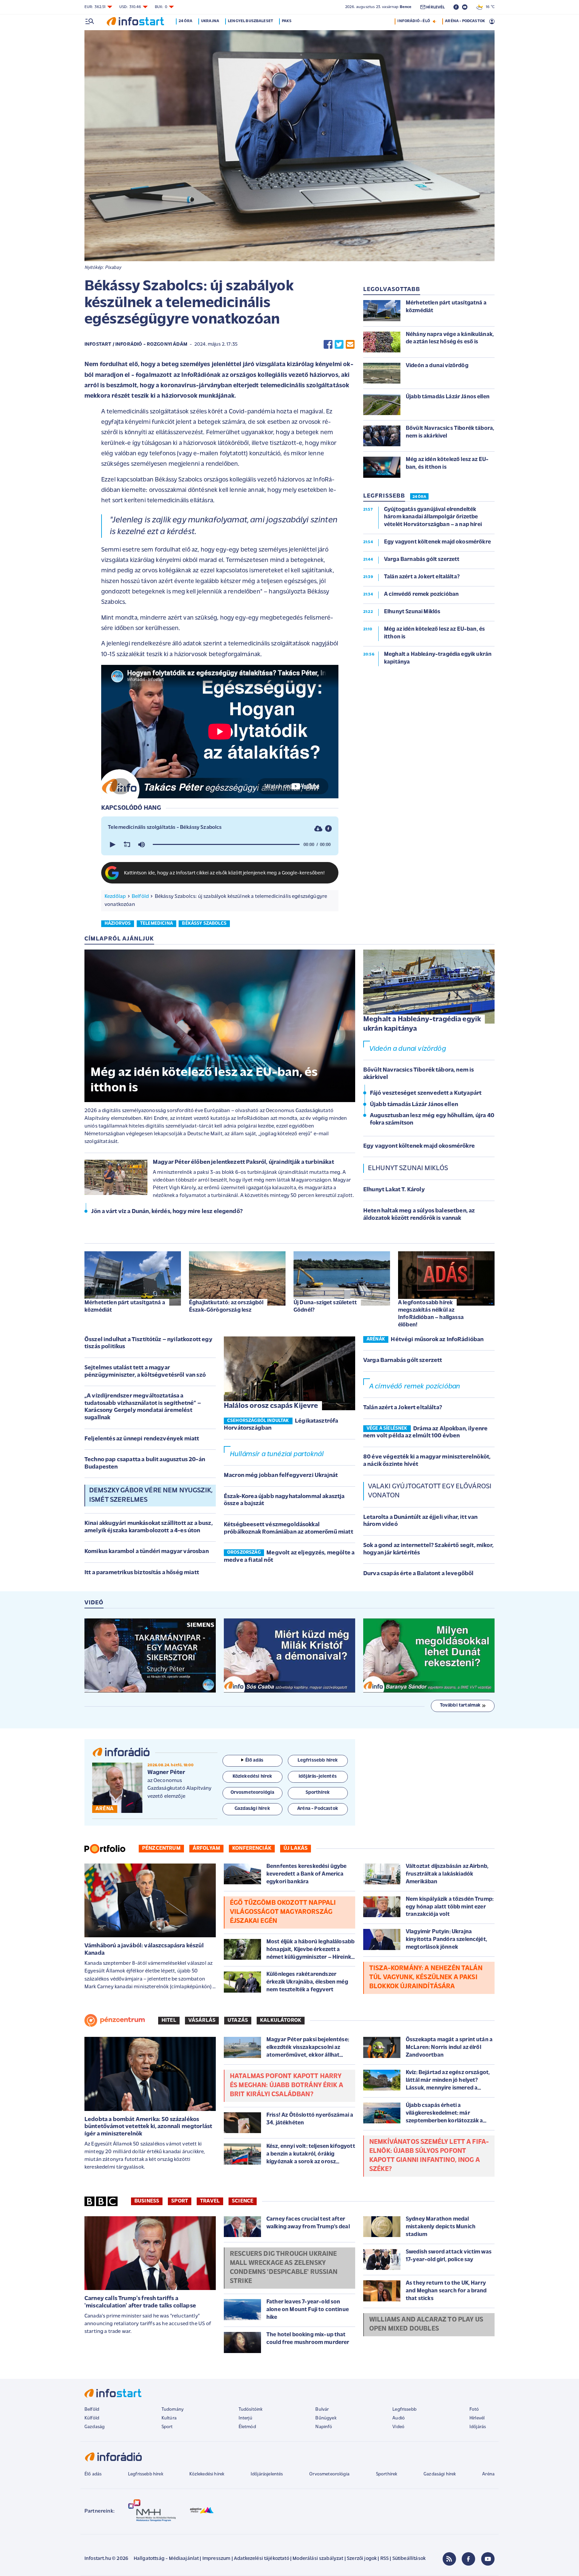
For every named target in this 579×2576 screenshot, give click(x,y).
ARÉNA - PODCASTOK (465, 21)
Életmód (247, 2427)
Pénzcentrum (161, 1848)
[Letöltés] (318, 828)
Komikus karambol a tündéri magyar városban (147, 1552)
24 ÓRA (419, 497)
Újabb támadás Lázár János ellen (414, 1105)
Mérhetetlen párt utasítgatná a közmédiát (125, 1306)
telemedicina (156, 924)
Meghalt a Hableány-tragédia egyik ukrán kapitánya (422, 1024)
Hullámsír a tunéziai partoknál (277, 1454)
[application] (220, 845)
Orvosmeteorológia (329, 2474)
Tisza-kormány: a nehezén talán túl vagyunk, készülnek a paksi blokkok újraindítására (426, 1978)
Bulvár (322, 2410)
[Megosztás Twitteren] (339, 345)
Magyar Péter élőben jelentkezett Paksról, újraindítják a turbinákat (243, 1162)
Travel (210, 2201)
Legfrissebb (404, 2410)
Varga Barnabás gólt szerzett (403, 1361)
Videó (398, 2427)
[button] (112, 845)
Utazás (238, 2020)
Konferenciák (252, 1848)
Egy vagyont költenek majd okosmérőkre (419, 1146)
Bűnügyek (326, 2418)
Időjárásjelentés (267, 2474)
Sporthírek (387, 2474)
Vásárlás (202, 2020)
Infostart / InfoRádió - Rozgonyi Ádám (136, 345)
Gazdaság (94, 2427)
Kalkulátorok (281, 2020)
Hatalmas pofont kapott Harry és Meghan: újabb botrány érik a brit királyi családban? (286, 2085)
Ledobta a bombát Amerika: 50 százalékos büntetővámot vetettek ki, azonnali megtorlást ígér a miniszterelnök (148, 2127)
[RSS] (449, 2559)
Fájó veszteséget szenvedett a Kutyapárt (426, 1093)
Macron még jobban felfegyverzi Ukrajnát (281, 1476)
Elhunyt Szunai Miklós (408, 1168)
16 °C (489, 7)
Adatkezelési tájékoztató (262, 2559)
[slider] (226, 845)
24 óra (185, 21)
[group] (141, 845)
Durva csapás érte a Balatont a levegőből (418, 1574)
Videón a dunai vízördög (408, 1049)
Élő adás (254, 1760)
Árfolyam (206, 1848)
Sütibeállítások (409, 2559)
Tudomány (173, 2410)
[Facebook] (468, 2559)
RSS (384, 2559)
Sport (180, 2201)
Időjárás (478, 2427)
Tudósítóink (251, 2410)
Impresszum (216, 2559)
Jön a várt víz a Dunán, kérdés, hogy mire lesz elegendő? (167, 1212)
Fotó (474, 2410)
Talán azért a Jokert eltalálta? (403, 1408)
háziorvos (118, 924)
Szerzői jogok (362, 2559)
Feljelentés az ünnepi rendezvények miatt (142, 1439)
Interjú (245, 2418)
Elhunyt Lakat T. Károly (394, 1190)
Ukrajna (210, 21)
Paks (287, 21)
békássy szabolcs (204, 924)
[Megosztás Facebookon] (328, 345)
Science (243, 2201)
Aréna (488, 2474)
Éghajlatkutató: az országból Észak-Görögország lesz (226, 1306)
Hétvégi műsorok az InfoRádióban (437, 1340)
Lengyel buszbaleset (250, 21)
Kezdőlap (115, 897)
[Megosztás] (328, 828)
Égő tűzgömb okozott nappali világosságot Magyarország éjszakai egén (283, 1912)
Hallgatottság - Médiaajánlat (166, 2559)
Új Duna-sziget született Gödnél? (325, 1306)
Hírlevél (477, 2418)
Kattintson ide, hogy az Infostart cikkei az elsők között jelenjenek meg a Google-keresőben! (224, 873)
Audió (399, 2418)
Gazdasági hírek (440, 2474)
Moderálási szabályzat (318, 2559)
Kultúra (169, 2418)
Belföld (140, 897)
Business (147, 2201)
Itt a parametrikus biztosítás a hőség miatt (142, 1573)
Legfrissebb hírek (146, 2474)
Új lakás (296, 1848)
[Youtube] (488, 2559)
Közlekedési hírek (207, 2474)
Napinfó (324, 2427)
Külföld (92, 2418)
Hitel (169, 2020)
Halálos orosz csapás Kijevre (271, 1406)
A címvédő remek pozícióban (415, 1387)
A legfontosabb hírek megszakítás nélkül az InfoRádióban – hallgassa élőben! (431, 1314)
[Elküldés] (350, 345)
